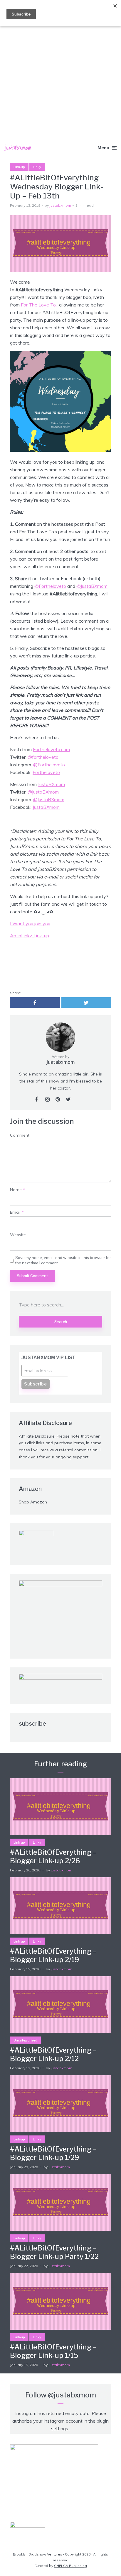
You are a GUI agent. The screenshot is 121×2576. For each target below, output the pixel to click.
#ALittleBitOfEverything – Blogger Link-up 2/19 (53, 1956)
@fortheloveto (43, 757)
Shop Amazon (33, 1502)
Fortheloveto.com (51, 749)
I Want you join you (30, 924)
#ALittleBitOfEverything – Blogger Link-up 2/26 (53, 1857)
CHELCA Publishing (70, 2566)
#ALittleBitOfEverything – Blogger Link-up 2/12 (53, 2055)
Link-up (19, 167)
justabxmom (60, 205)
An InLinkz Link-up (30, 936)
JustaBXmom (51, 784)
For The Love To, (39, 305)
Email (17, 1212)
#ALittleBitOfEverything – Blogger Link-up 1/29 (53, 2153)
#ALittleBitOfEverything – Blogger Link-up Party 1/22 (54, 2252)
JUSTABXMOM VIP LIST (48, 1358)
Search (61, 1322)
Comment (20, 1135)
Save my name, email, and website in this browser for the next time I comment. (63, 1260)
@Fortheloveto (50, 586)
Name (17, 1190)
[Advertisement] (60, 63)
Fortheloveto (46, 772)
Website (18, 1235)
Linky (37, 167)
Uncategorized (25, 2040)
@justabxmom (72, 2395)
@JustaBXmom (92, 586)
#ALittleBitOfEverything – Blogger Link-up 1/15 (53, 2351)
